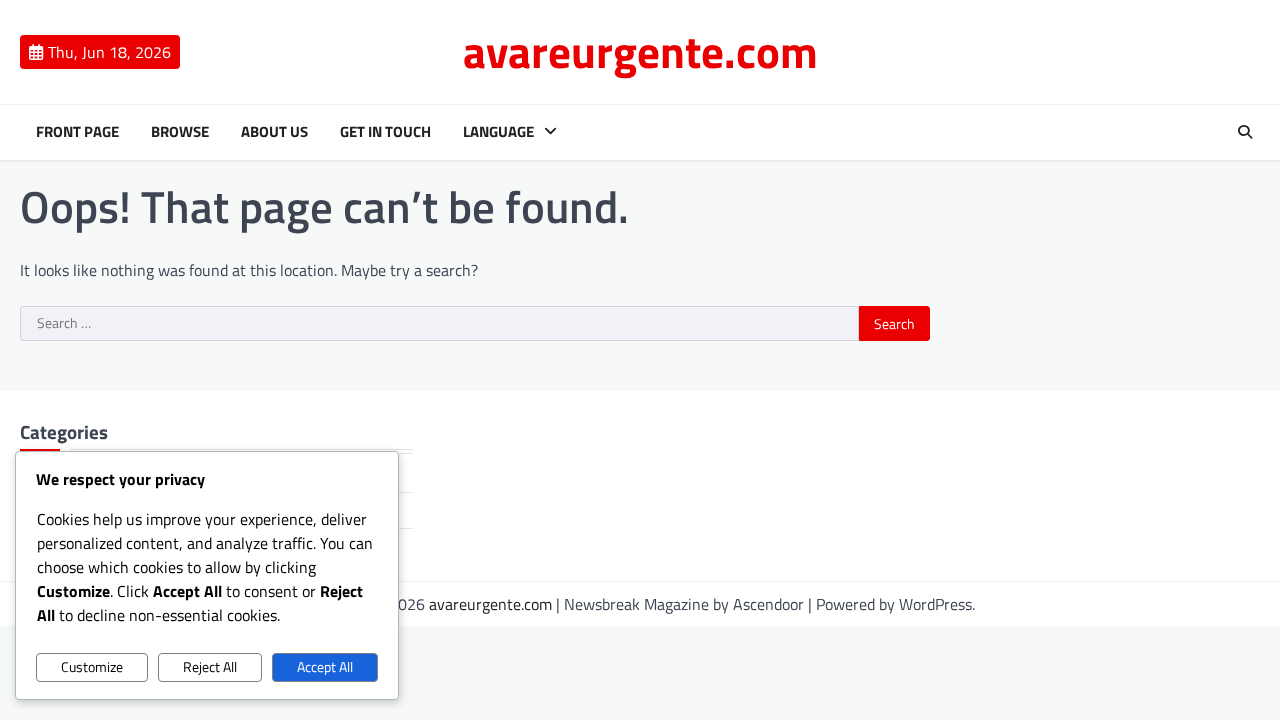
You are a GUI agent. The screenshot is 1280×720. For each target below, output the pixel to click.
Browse (180, 132)
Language (498, 132)
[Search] (1245, 132)
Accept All (325, 667)
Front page (77, 132)
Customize (92, 667)
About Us (274, 132)
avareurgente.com (640, 51)
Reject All (210, 667)
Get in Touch (385, 132)
